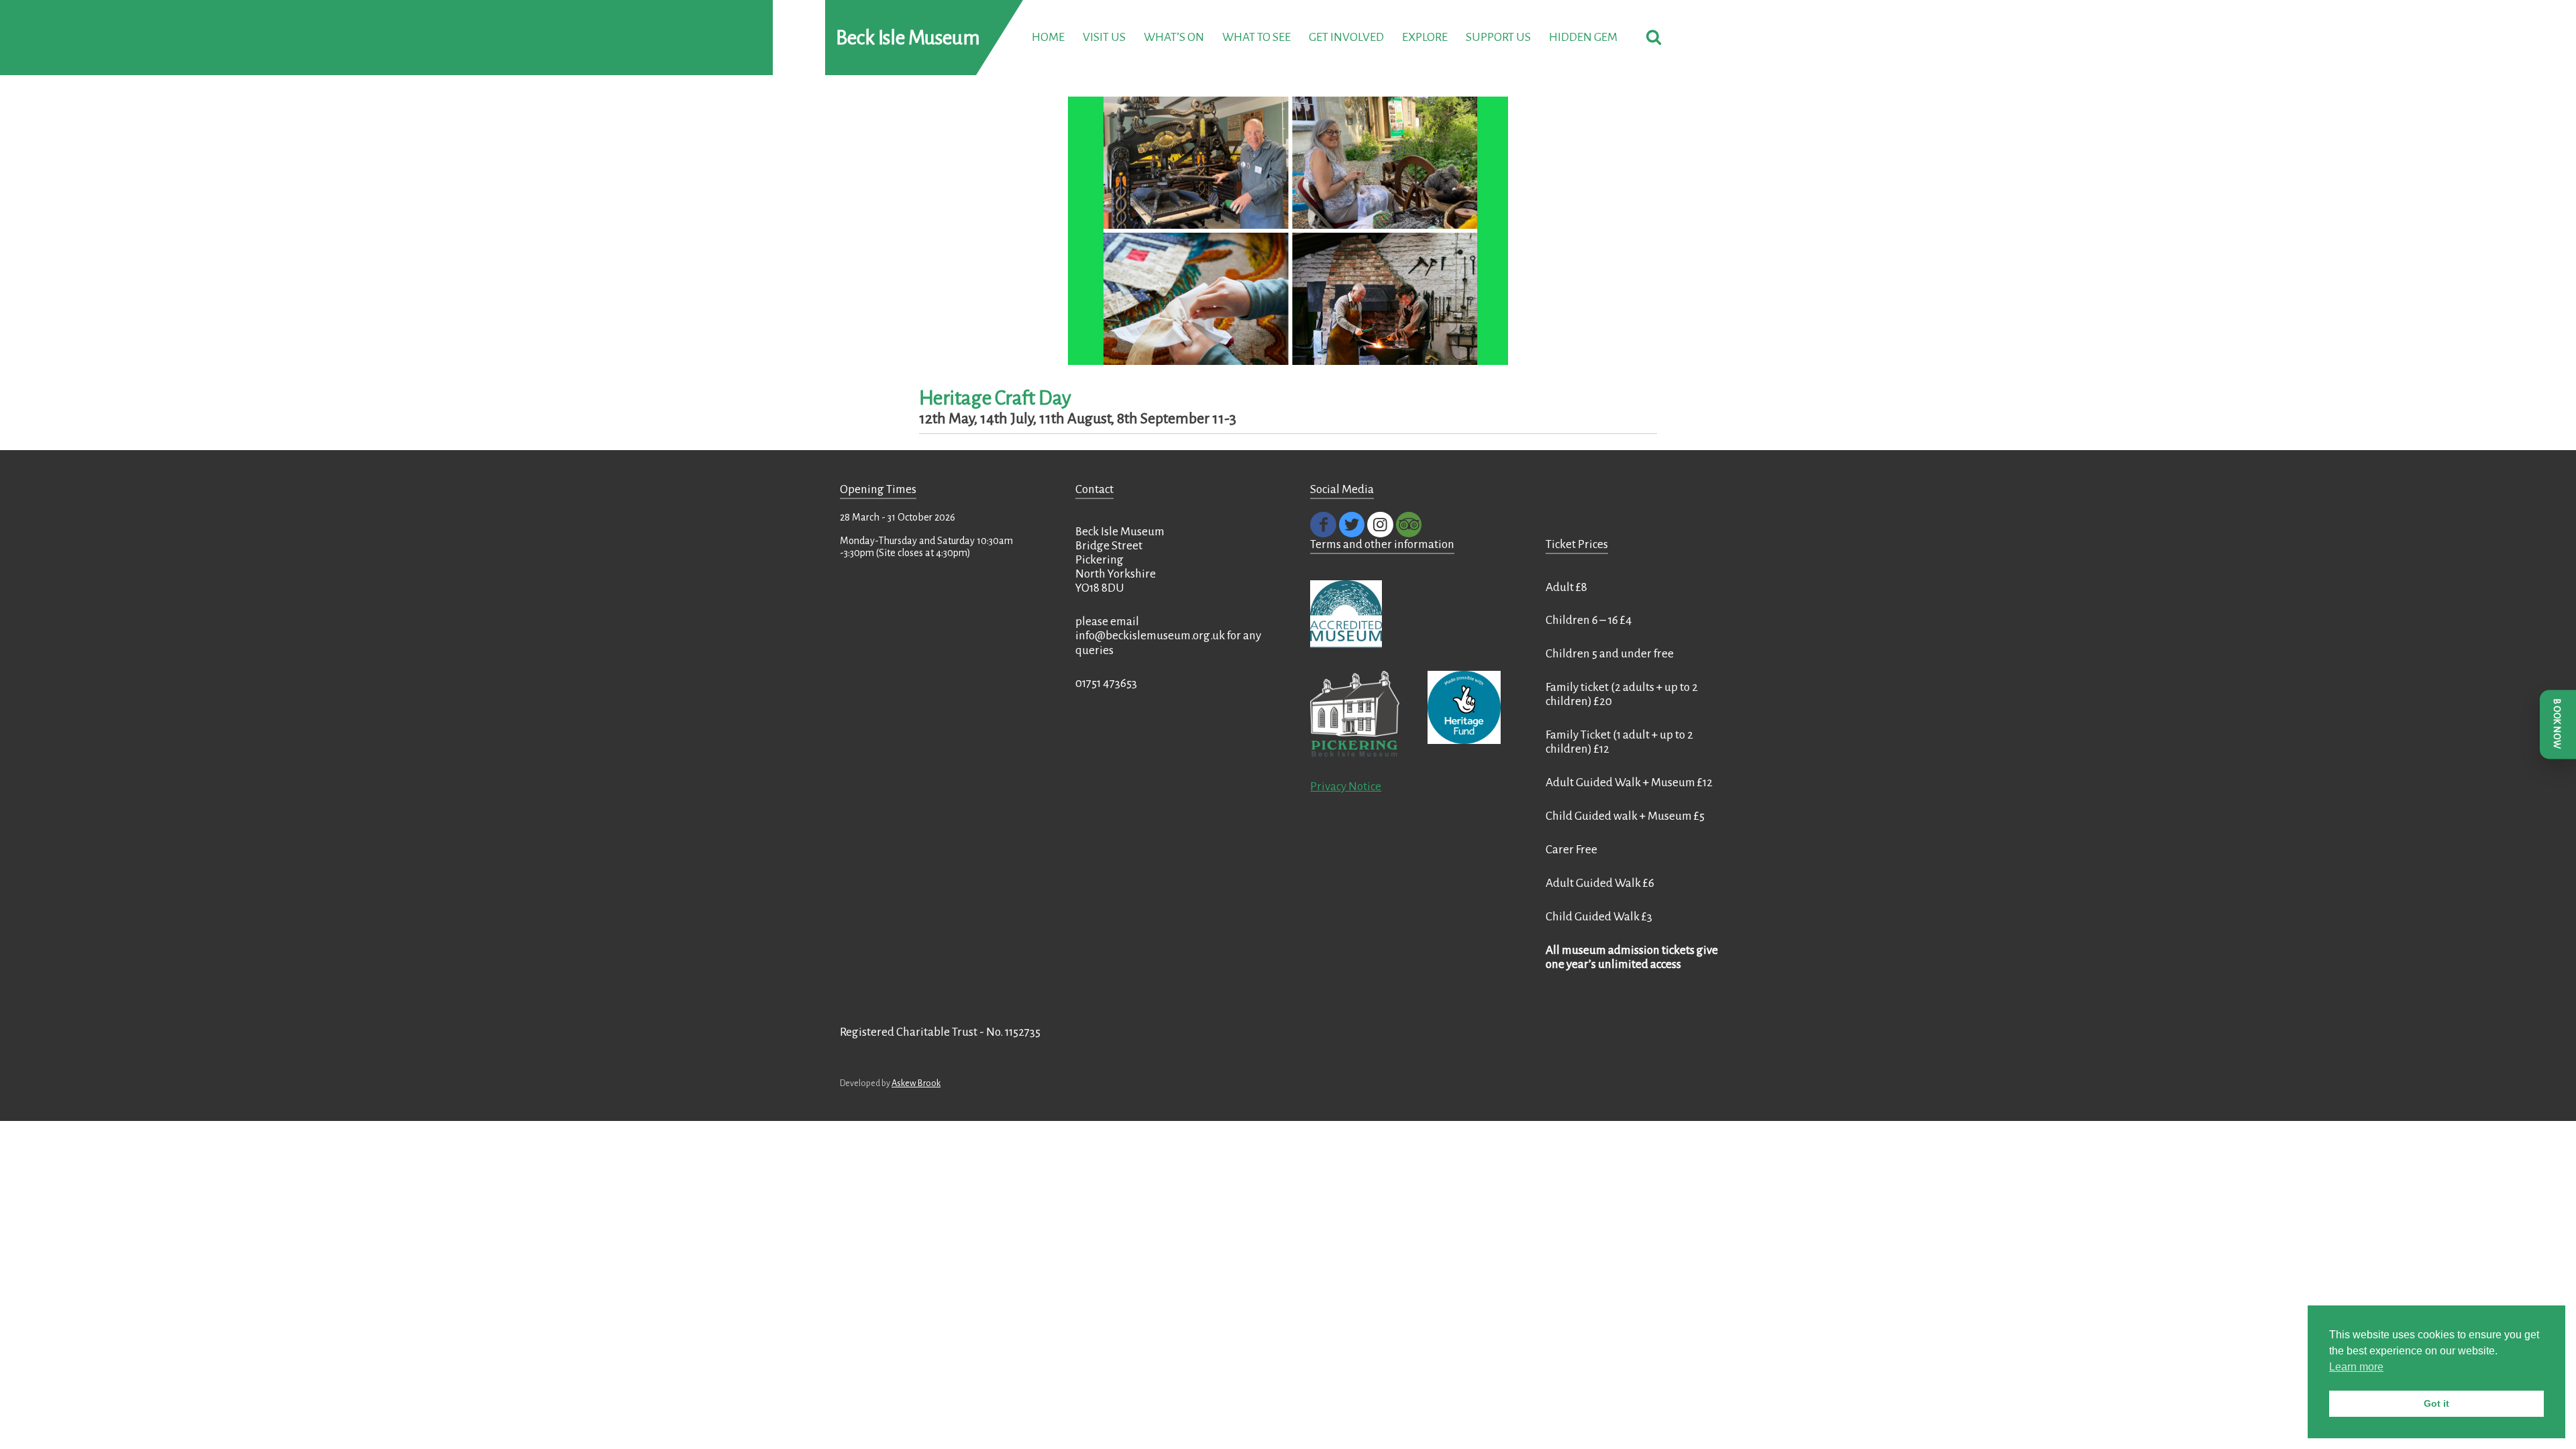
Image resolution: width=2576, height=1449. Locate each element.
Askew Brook (916, 1083)
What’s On (1174, 37)
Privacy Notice (1346, 787)
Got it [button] (2436, 1403)
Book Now (2557, 724)
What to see (1256, 37)
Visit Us (1104, 37)
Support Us (1498, 37)
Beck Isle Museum (908, 38)
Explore (1425, 37)
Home (1048, 37)
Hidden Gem (1583, 37)
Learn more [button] (2356, 1367)
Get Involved (1346, 37)
